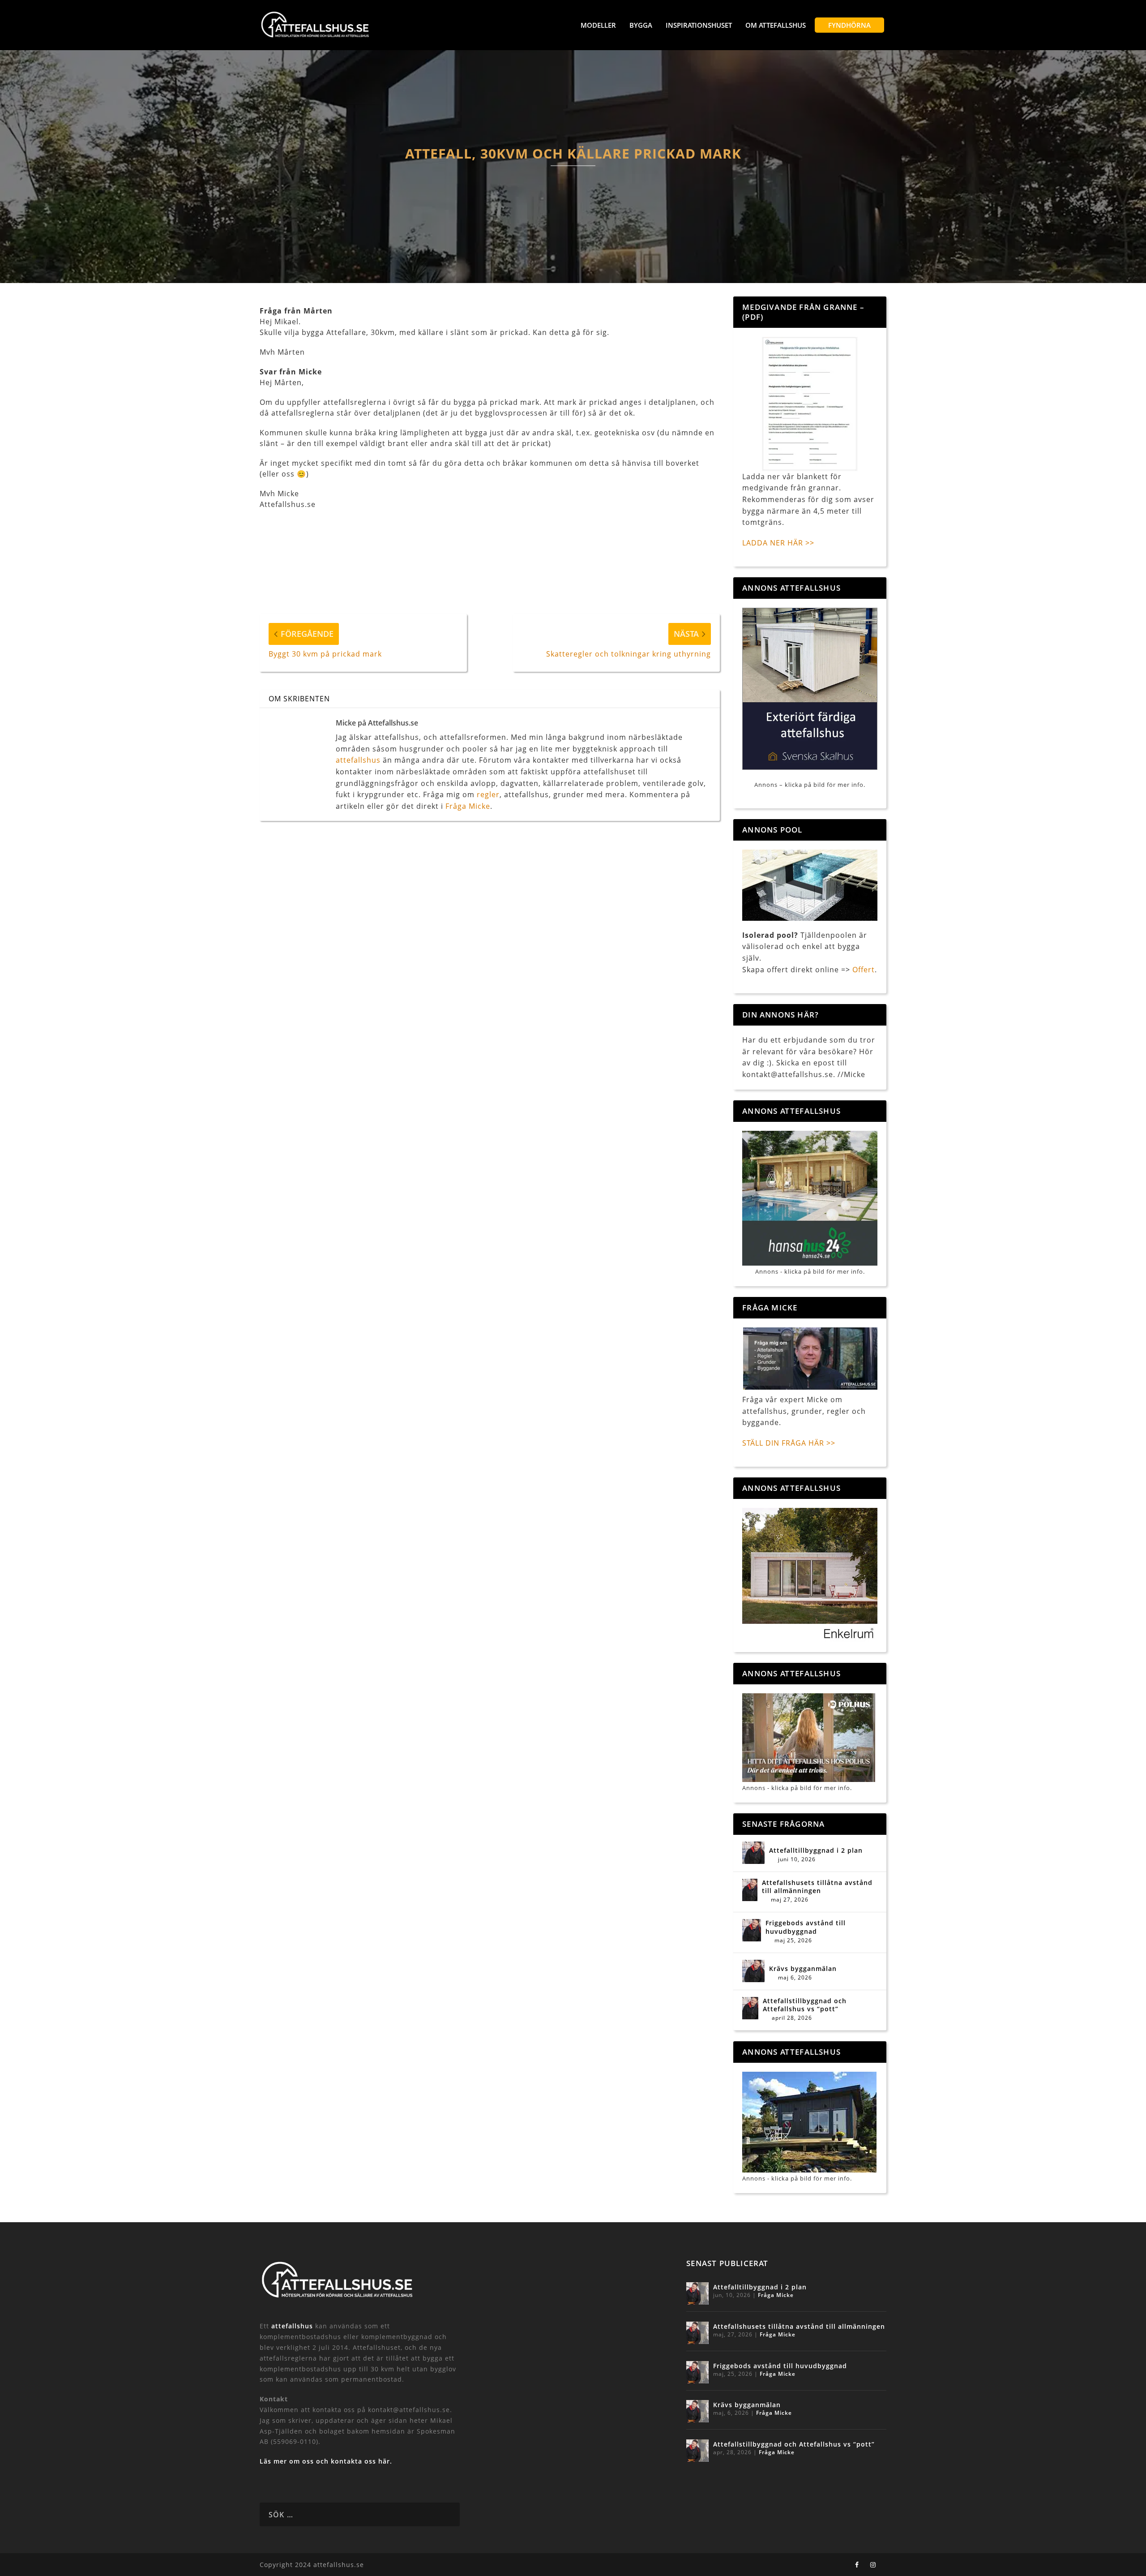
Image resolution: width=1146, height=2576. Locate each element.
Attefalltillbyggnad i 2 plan (816, 1850)
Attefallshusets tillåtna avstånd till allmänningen (817, 1887)
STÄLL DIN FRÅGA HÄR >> (789, 1443)
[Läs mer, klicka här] (810, 1575)
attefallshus (358, 760)
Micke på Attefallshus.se (377, 723)
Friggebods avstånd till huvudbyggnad (806, 1927)
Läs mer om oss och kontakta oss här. (326, 2461)
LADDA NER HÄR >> (778, 543)
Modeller (598, 25)
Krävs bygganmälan (803, 1969)
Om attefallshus (776, 25)
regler (488, 794)
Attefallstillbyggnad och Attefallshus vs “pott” (805, 2005)
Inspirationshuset (699, 25)
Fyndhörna (849, 25)
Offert (864, 970)
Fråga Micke (468, 806)
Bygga (641, 25)
